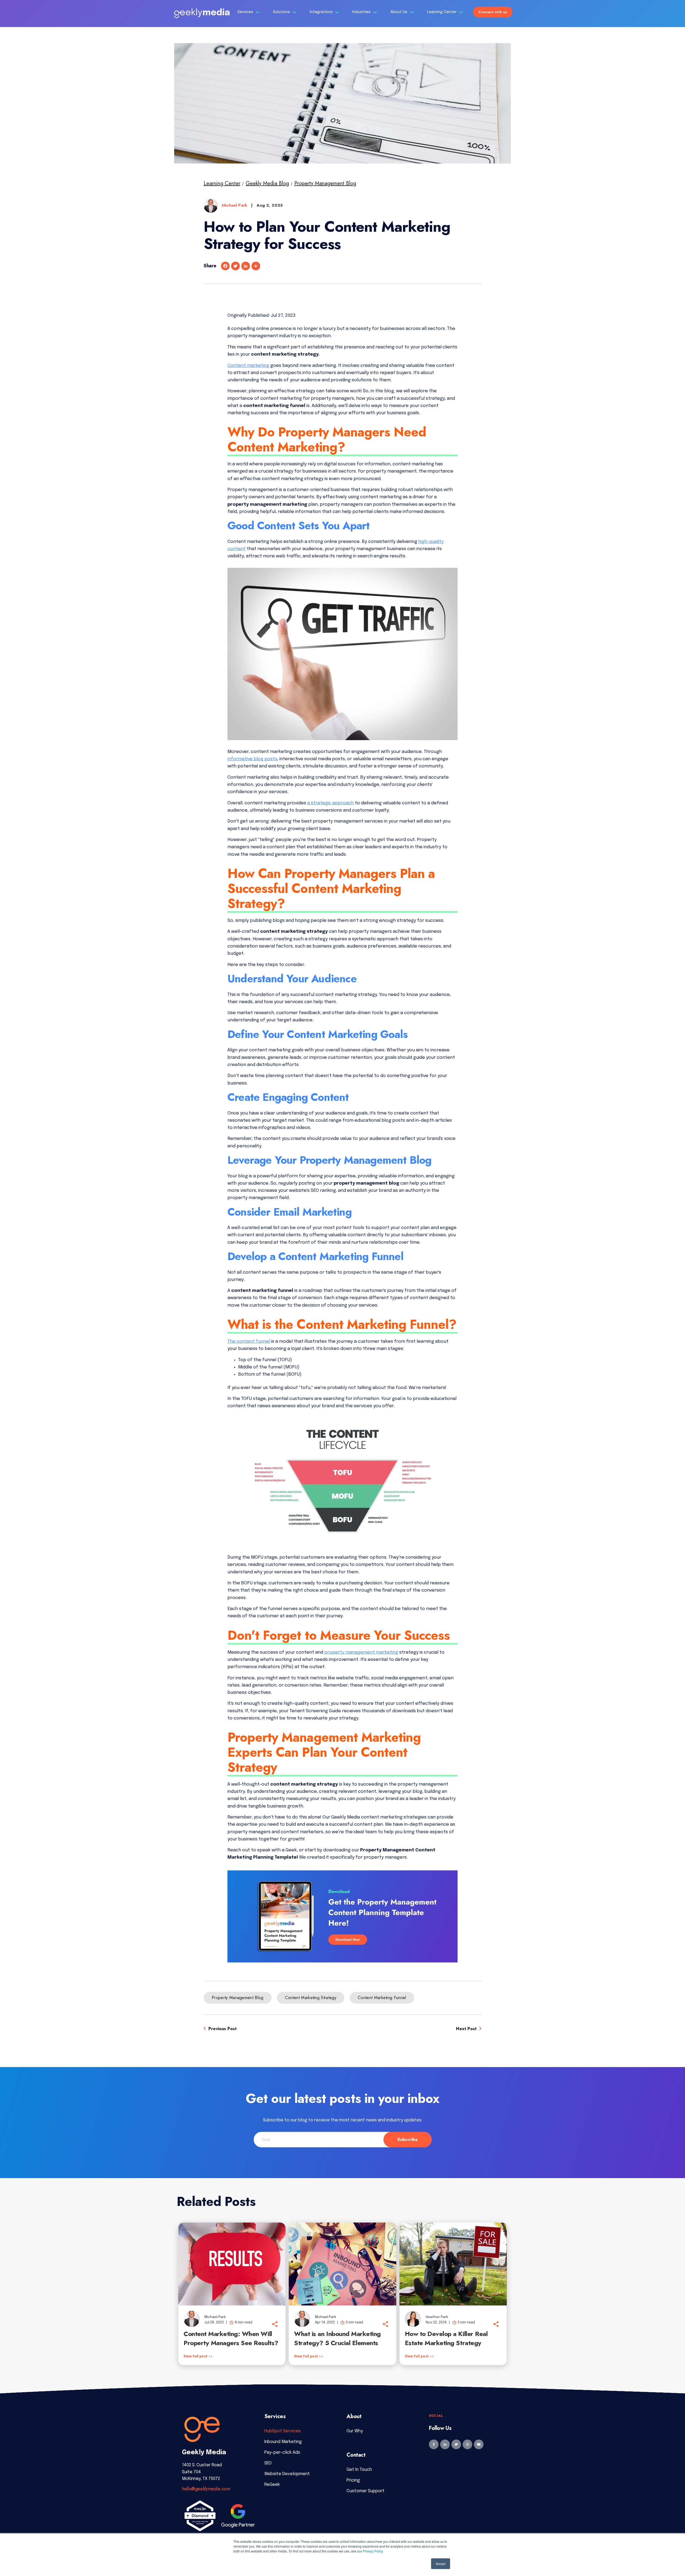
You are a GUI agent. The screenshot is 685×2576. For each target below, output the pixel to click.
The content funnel (249, 1342)
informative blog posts (252, 759)
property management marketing (361, 1652)
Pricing (353, 2480)
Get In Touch (359, 2470)
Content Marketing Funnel (382, 1998)
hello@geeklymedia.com (206, 2489)
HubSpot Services (283, 2431)
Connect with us (493, 12)
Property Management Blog (325, 183)
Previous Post (222, 2029)
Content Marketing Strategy (311, 1998)
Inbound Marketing (283, 2442)
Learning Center (442, 12)
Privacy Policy (373, 2551)
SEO (268, 2463)
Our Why (355, 2431)
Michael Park (235, 205)
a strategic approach (330, 803)
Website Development (287, 2474)
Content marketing (248, 366)
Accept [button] (441, 2564)
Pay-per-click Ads (282, 2453)
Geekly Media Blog (267, 183)
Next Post (467, 2029)
